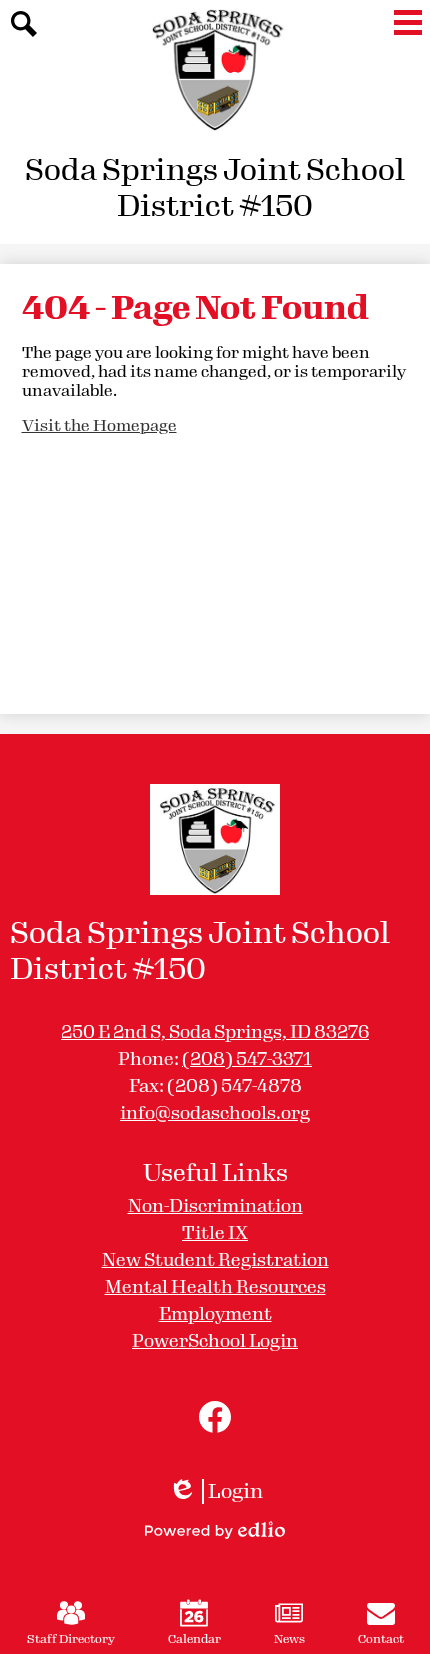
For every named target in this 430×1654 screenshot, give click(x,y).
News (289, 1639)
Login (215, 1491)
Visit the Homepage (99, 425)
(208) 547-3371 (247, 1059)
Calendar (194, 1639)
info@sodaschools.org (215, 1113)
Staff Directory (71, 1639)
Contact (381, 1639)
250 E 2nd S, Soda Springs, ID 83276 (215, 1032)
